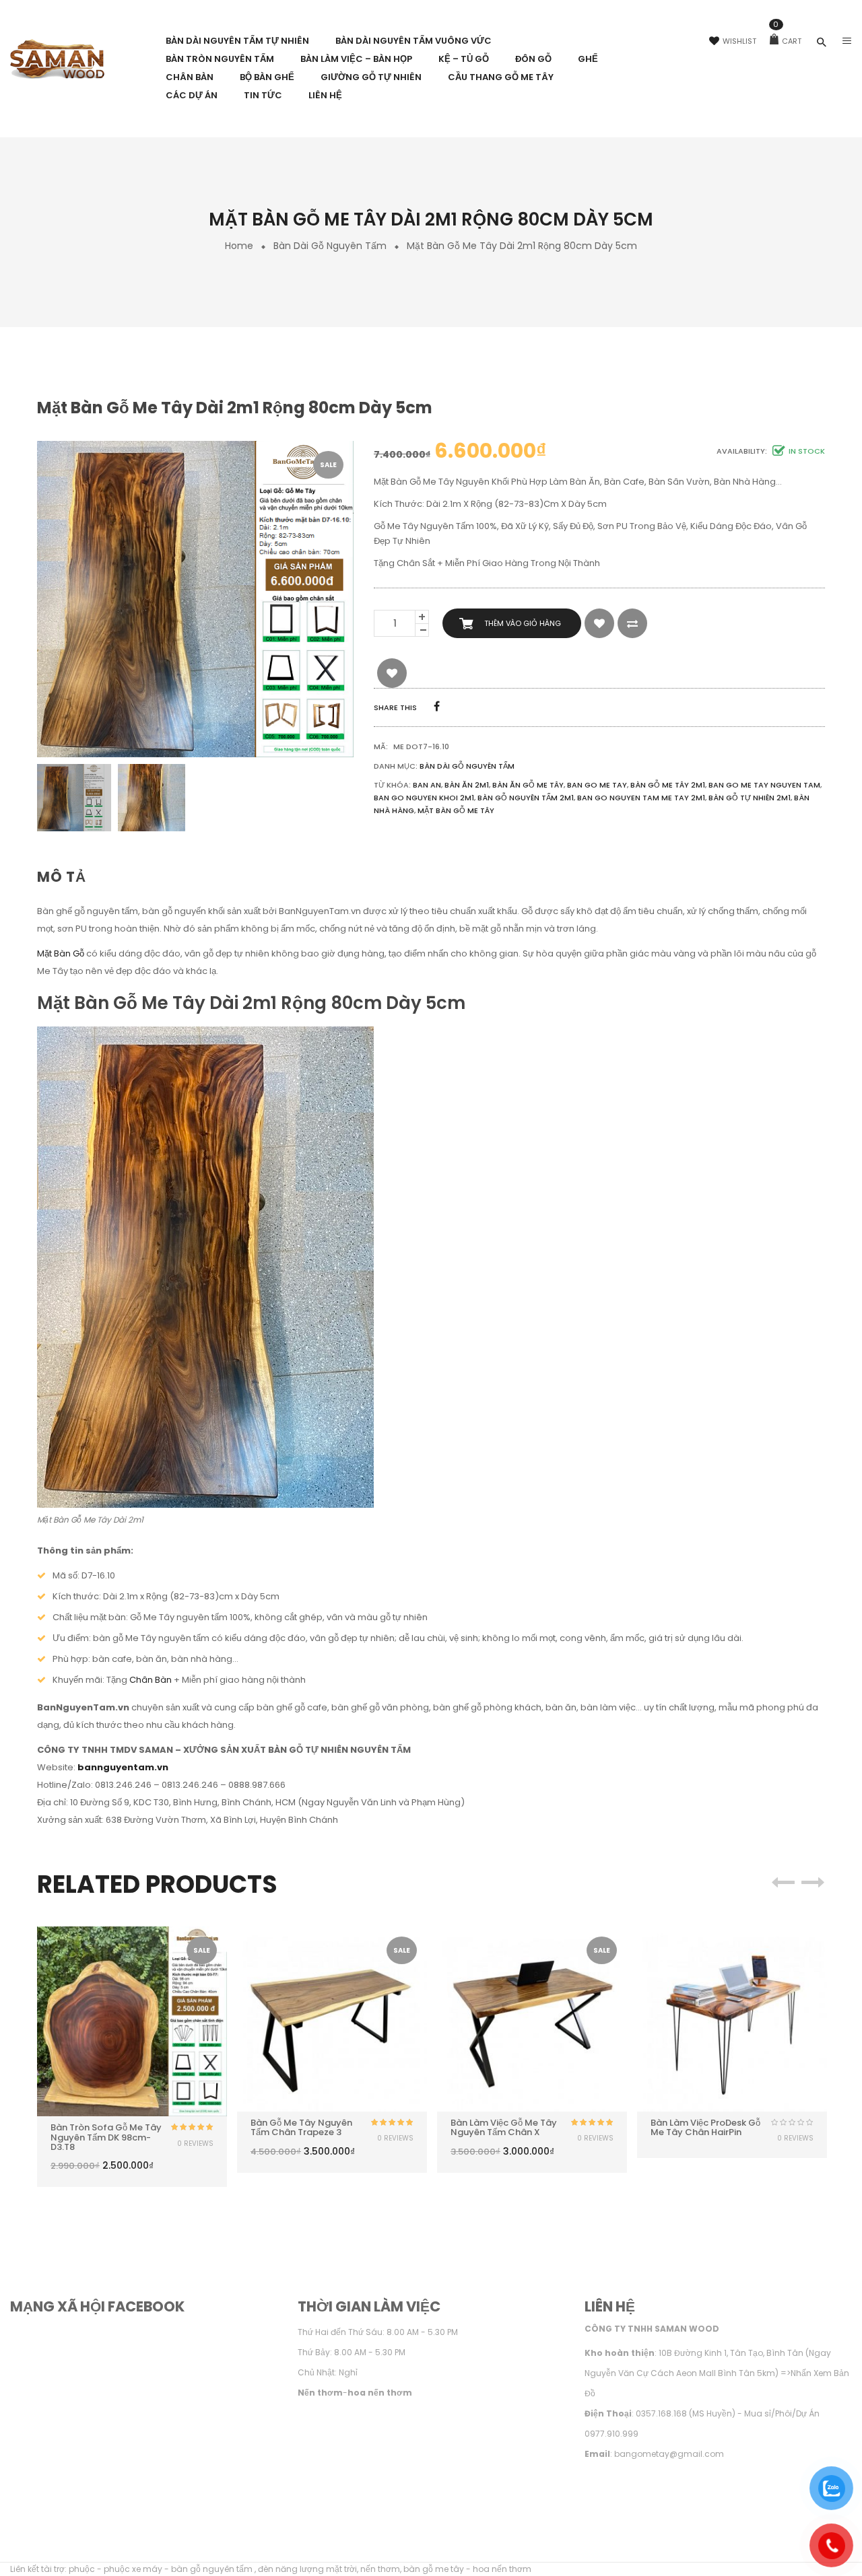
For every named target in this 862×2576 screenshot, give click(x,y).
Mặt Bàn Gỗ (61, 953)
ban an (427, 785)
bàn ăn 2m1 (467, 785)
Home (239, 246)
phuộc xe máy (133, 2569)
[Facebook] (437, 706)
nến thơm (380, 2569)
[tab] (67, 877)
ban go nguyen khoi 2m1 (424, 798)
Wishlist (739, 41)
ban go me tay (597, 785)
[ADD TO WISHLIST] (599, 623)
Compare (632, 623)
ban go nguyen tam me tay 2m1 (641, 798)
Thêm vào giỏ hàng (523, 623)
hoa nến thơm (502, 2569)
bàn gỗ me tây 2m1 (668, 785)
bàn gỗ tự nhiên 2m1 (750, 798)
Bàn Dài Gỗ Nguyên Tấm (330, 246)
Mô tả (62, 877)
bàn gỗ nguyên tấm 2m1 (526, 798)
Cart (787, 41)
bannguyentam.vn (123, 1767)
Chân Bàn (151, 1680)
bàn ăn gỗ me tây (528, 785)
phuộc (82, 2569)
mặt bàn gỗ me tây (456, 810)
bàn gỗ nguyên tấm (213, 2569)
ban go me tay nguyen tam (764, 785)
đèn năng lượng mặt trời (307, 2569)
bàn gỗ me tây (434, 2569)
